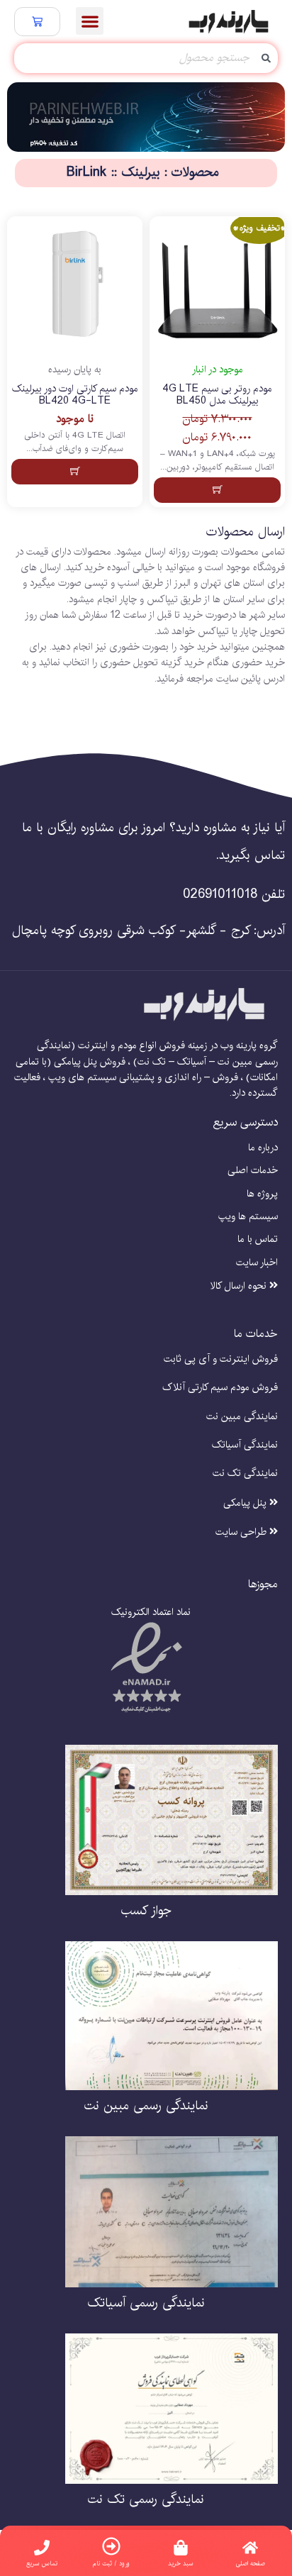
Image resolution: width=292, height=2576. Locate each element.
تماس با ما (258, 1239)
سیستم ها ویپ (248, 1217)
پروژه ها (262, 1194)
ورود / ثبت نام (111, 2564)
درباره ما (263, 1148)
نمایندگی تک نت (245, 1473)
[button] (90, 21)
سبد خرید (181, 2564)
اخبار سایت (257, 1263)
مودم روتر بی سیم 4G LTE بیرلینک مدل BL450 (217, 395)
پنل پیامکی (246, 1503)
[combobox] (146, 58)
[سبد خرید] (37, 22)
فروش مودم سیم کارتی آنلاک (220, 1388)
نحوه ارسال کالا (240, 1286)
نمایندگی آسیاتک (245, 1445)
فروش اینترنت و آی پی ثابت (221, 1359)
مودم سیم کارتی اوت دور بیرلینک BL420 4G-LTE (75, 395)
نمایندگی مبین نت (242, 1417)
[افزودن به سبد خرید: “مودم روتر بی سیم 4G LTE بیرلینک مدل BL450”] (217, 490)
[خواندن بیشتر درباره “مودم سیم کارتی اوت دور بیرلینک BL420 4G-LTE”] (75, 472)
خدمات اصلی (253, 1171)
